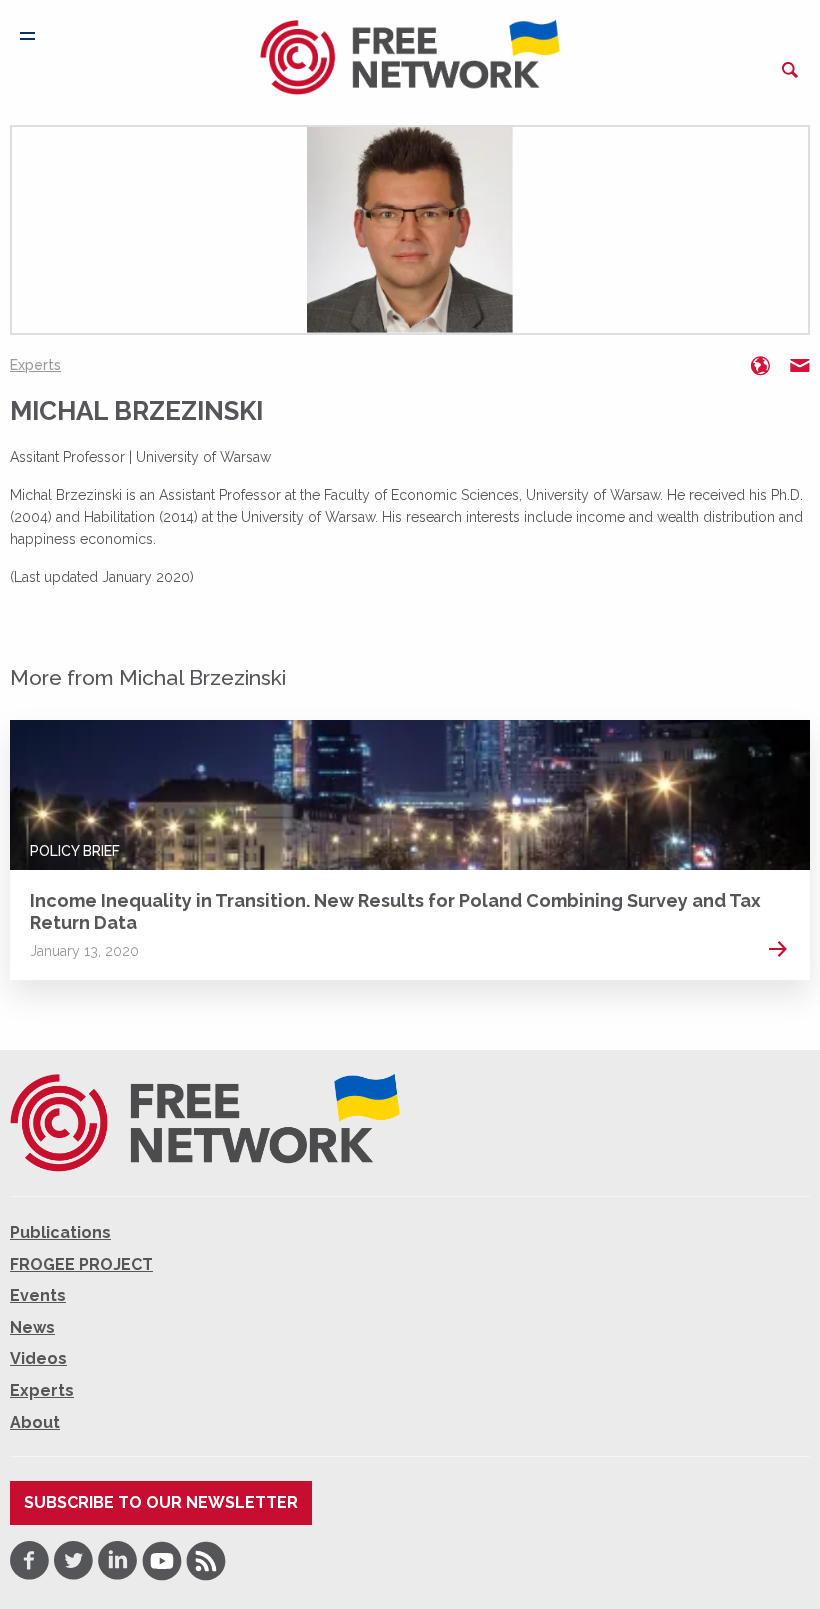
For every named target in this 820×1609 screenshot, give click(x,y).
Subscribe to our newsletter (161, 1502)
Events (38, 1295)
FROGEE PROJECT (81, 1264)
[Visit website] (760, 366)
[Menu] (27, 36)
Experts (35, 365)
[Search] (790, 70)
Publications (60, 1232)
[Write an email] (800, 366)
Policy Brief (75, 851)
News (32, 1327)
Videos (38, 1358)
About (35, 1422)
